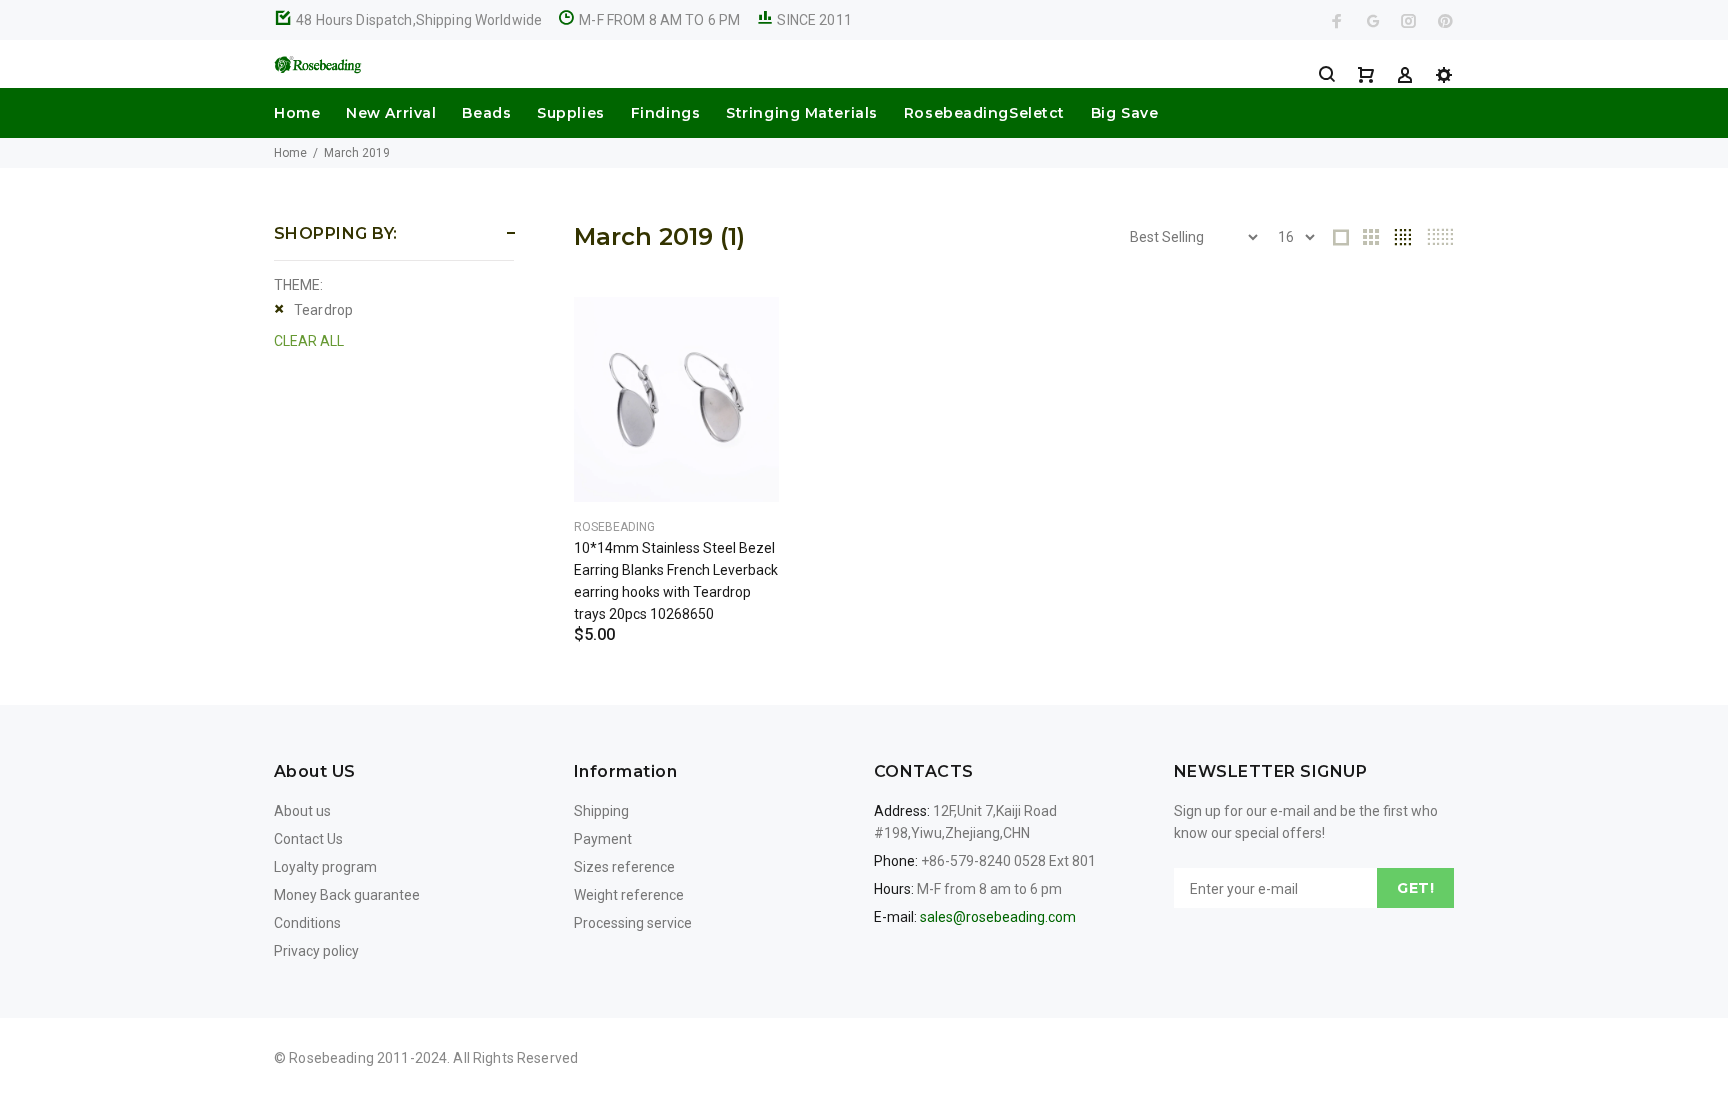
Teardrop (323, 310)
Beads (486, 113)
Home (297, 113)
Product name (168, 1037)
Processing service (633, 923)
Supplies (570, 113)
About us (302, 811)
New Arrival (391, 113)
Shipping (601, 811)
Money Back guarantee (347, 895)
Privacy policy (316, 951)
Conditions (307, 923)
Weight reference (629, 895)
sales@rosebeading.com (998, 917)
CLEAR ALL (309, 341)
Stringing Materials (802, 113)
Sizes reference (624, 867)
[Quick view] (746, 330)
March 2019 (357, 153)
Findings (665, 113)
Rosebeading (614, 527)
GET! (1415, 888)
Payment (603, 839)
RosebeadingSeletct (984, 113)
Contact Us (308, 839)
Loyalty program (325, 867)
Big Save (1124, 113)
